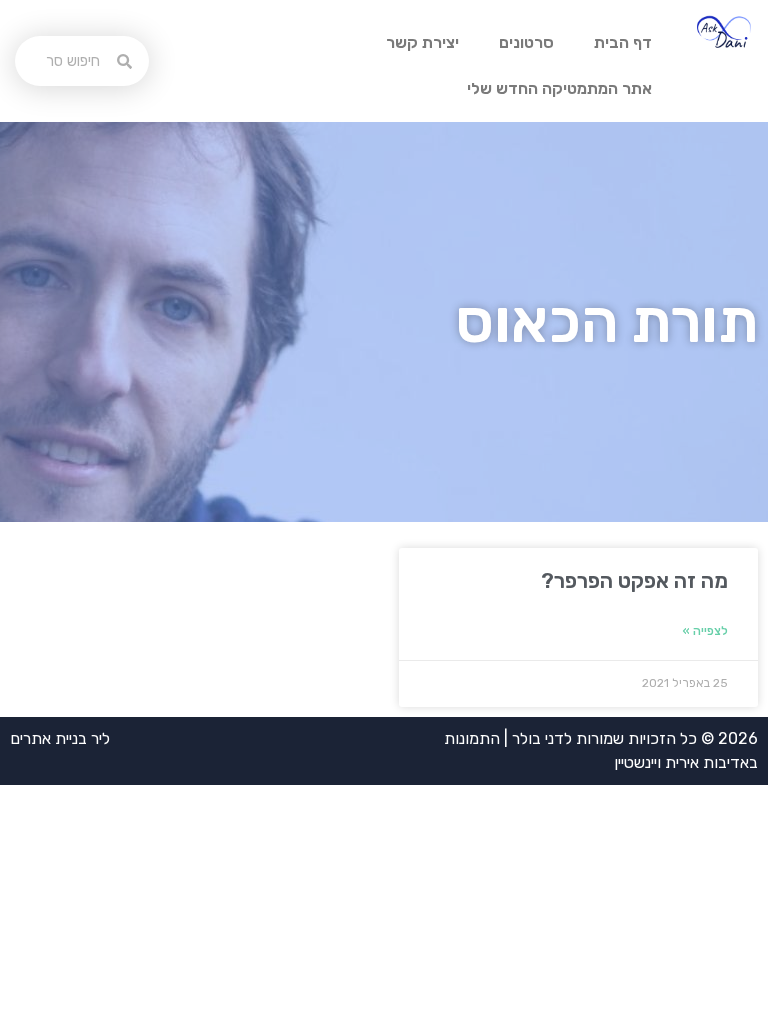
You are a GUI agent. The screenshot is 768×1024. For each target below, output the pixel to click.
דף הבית (623, 42)
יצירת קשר (422, 42)
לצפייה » (705, 631)
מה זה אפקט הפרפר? (634, 580)
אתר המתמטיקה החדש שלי (559, 88)
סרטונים (526, 42)
